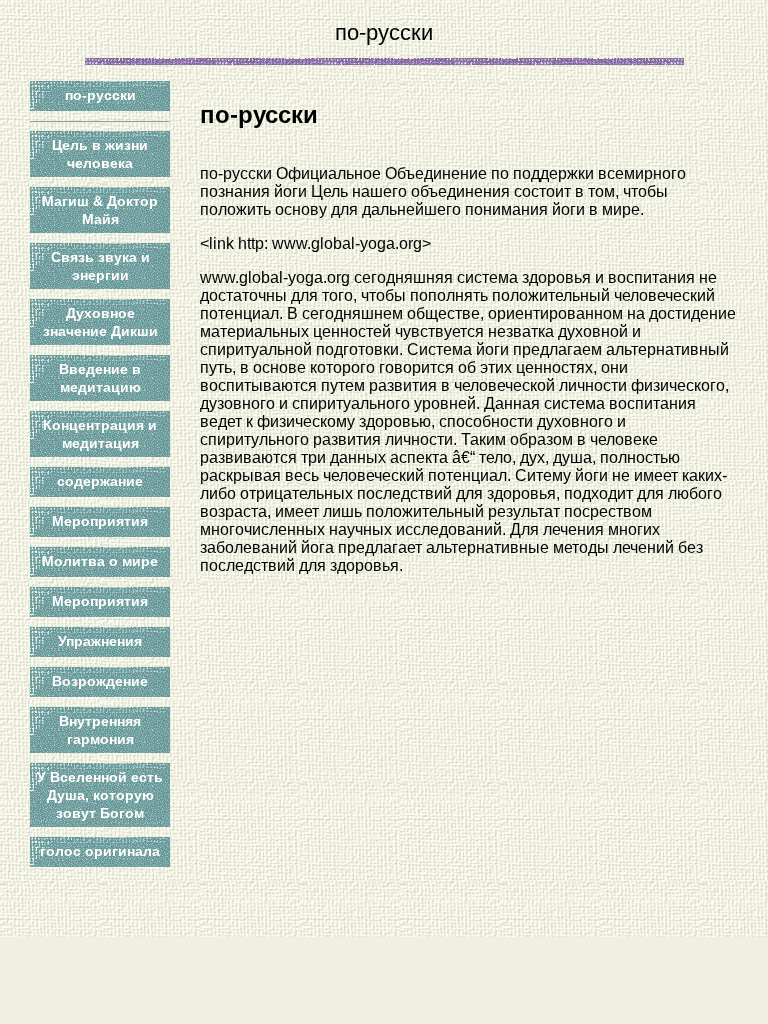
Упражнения (100, 641)
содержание (100, 481)
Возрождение (100, 681)
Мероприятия (100, 521)
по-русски (100, 95)
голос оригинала (100, 851)
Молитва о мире (100, 561)
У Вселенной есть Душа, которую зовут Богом (100, 795)
